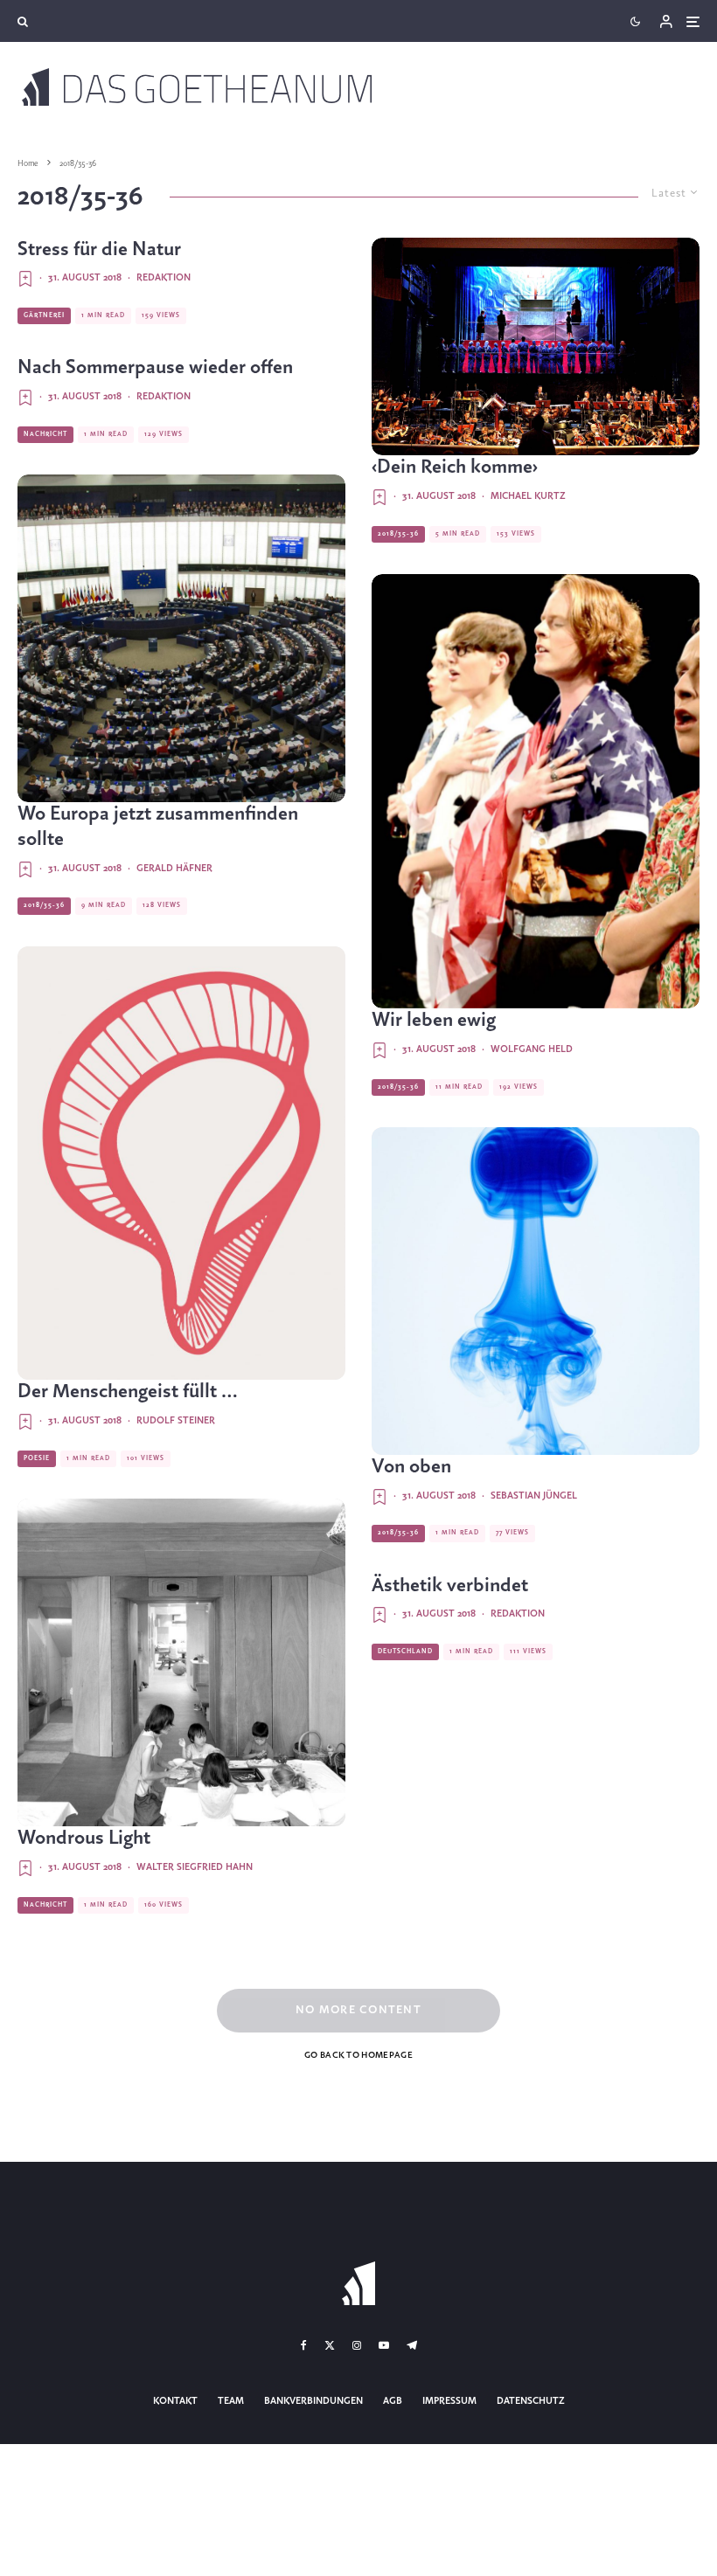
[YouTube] (384, 2345)
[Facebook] (304, 2345)
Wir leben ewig (434, 1021)
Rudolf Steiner (176, 1421)
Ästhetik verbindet (450, 1586)
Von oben (411, 1467)
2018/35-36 (44, 905)
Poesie (37, 1458)
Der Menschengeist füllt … (128, 1392)
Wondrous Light (84, 1839)
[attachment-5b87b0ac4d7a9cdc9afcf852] (181, 1163)
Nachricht (45, 434)
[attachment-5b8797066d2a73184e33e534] (181, 1662)
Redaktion (164, 278)
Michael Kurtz (528, 496)
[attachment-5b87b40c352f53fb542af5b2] (181, 638)
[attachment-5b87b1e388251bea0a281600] (536, 791)
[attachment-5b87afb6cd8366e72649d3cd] (536, 1291)
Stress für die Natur (99, 250)
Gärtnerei (44, 315)
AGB (393, 2401)
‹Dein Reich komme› (455, 467)
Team (231, 2401)
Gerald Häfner (174, 869)
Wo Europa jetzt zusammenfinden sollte (158, 827)
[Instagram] (357, 2345)
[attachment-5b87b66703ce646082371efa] (536, 347)
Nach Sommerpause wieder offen (155, 368)
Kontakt (175, 2401)
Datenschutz (531, 2401)
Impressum (449, 2401)
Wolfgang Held (532, 1049)
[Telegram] (412, 2345)
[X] (330, 2345)
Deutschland (405, 1652)
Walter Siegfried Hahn (195, 1867)
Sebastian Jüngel (534, 1496)
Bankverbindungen (313, 2401)
